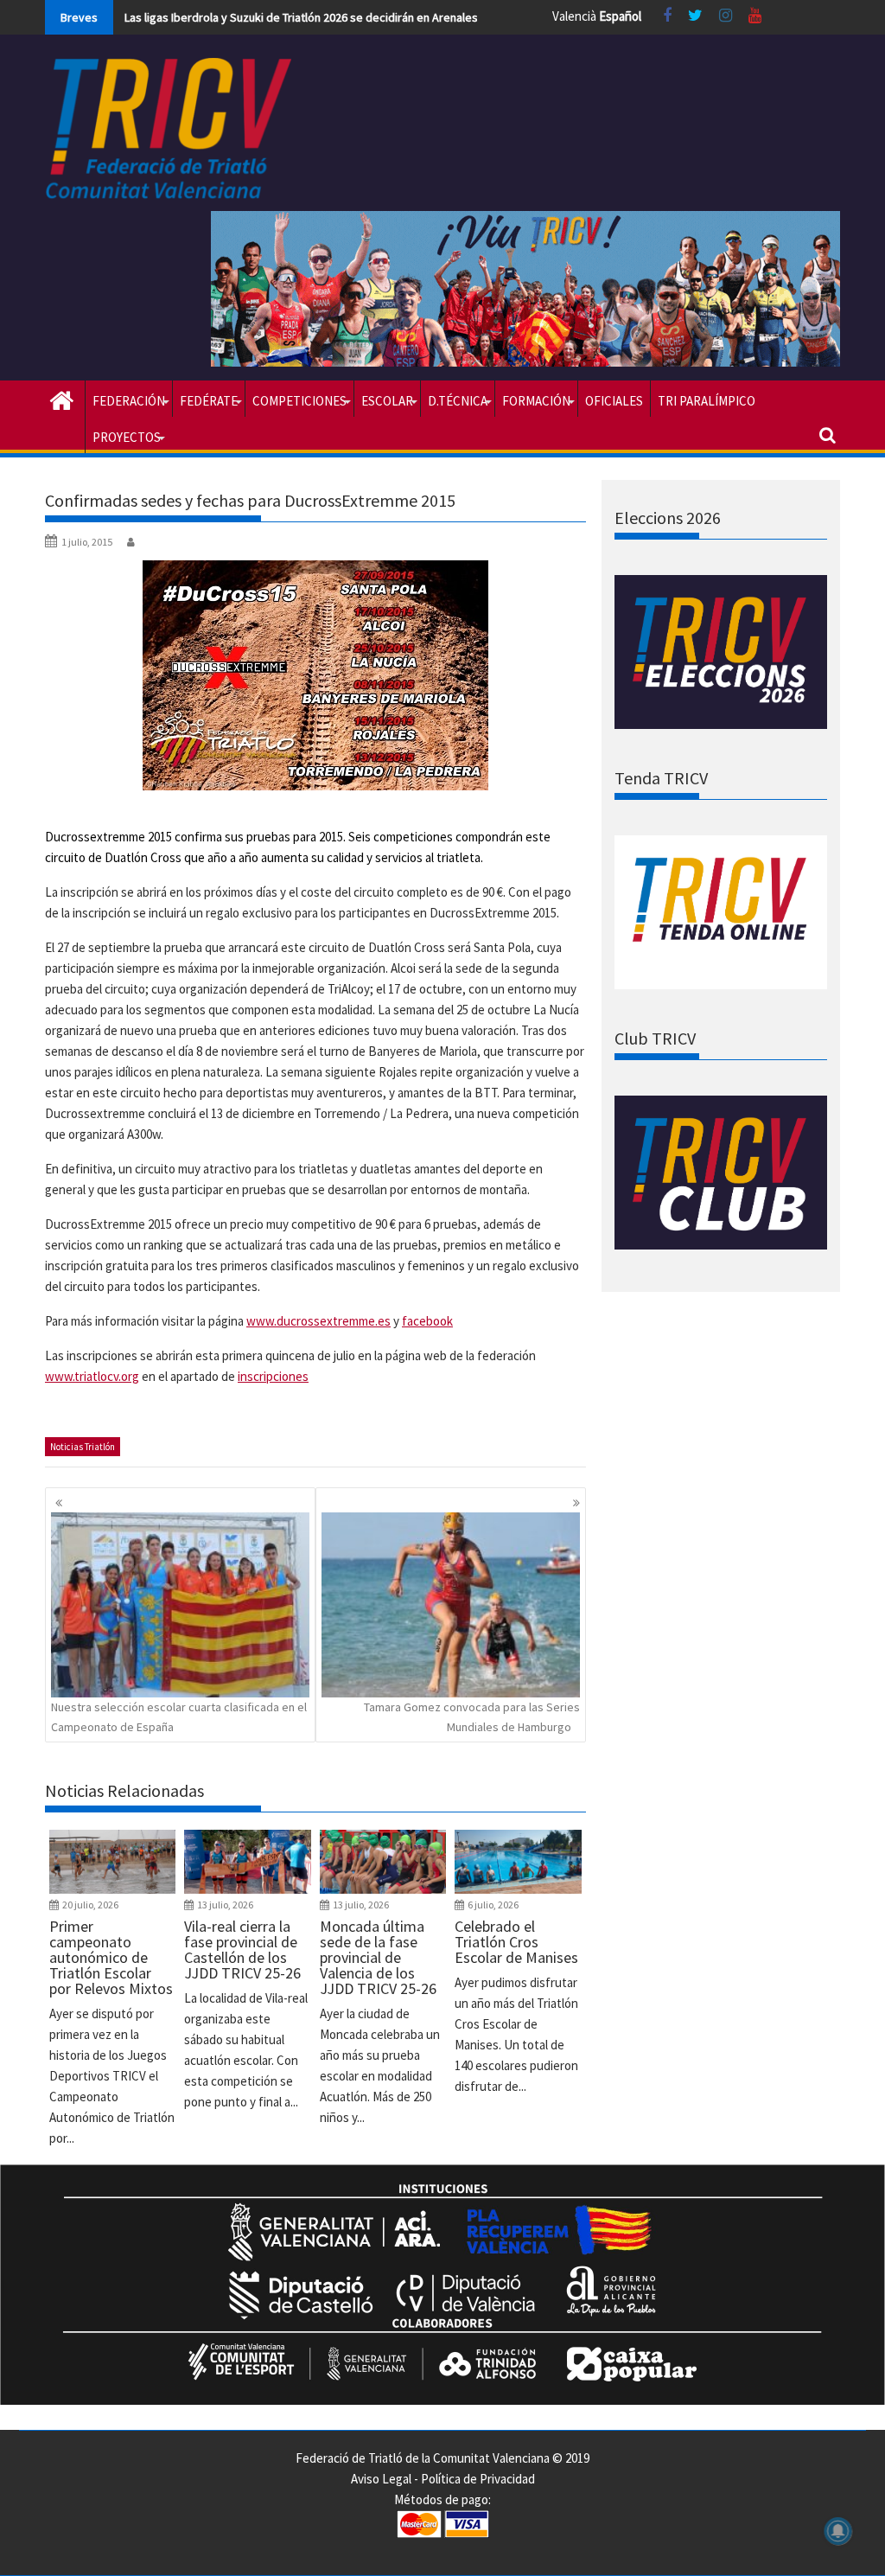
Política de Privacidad (478, 2479)
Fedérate (209, 401)
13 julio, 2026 (225, 1905)
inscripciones (273, 1376)
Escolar (387, 401)
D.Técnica (458, 401)
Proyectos (127, 437)
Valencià (574, 16)
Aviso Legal (381, 2479)
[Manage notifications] (838, 2531)
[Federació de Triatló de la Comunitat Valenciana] (62, 399)
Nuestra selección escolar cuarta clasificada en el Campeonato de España (179, 1716)
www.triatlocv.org (92, 1376)
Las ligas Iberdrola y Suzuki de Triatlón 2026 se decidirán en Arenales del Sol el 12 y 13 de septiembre (385, 17)
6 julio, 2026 (493, 1905)
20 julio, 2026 (90, 1905)
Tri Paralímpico (707, 401)
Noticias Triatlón (83, 1447)
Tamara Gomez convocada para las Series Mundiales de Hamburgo (472, 1716)
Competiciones (299, 401)
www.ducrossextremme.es (318, 1321)
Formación (536, 401)
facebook (427, 1321)
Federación (129, 401)
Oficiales (614, 401)
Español (620, 16)
